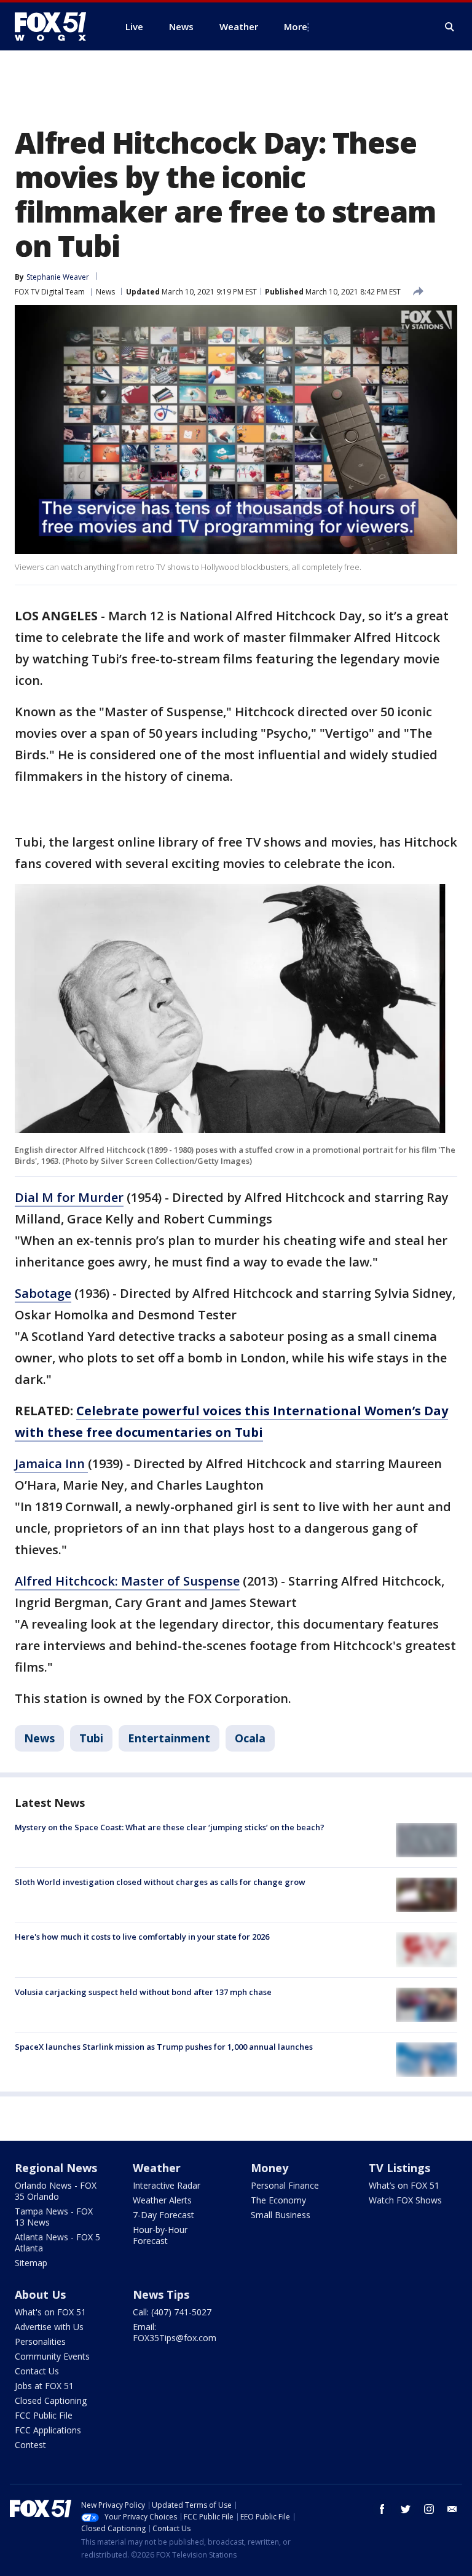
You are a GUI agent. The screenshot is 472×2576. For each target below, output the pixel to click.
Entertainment (169, 1738)
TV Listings (399, 2168)
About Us (40, 2294)
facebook (382, 2509)
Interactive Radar (167, 2185)
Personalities (40, 2341)
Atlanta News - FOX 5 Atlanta (57, 2242)
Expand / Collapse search (450, 27)
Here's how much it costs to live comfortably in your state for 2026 (142, 1937)
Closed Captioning (51, 2400)
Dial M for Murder (69, 1197)
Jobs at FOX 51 (44, 2386)
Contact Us (37, 2371)
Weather (157, 2168)
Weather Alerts (162, 2200)
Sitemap (31, 2263)
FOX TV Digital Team (50, 292)
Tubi (91, 1738)
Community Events (52, 2356)
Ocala (250, 1738)
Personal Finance (285, 2185)
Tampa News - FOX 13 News (54, 2217)
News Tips (161, 2294)
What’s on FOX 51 (404, 2185)
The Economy (278, 2200)
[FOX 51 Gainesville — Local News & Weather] (55, 26)
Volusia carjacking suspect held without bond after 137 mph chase (143, 1992)
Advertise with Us (49, 2327)
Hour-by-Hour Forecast (160, 2235)
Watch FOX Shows (405, 2200)
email (452, 2509)
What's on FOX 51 (50, 2312)
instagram (429, 2509)
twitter (406, 2509)
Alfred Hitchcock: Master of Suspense (127, 1581)
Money (269, 2168)
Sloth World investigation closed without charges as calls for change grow (160, 1882)
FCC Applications (48, 2430)
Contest (30, 2445)
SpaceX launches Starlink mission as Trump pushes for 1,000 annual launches (164, 2047)
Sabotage (43, 1293)
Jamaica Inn (51, 1464)
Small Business (281, 2215)
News (105, 292)
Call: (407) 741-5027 (172, 2312)
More (296, 26)
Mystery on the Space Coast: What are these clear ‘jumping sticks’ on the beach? (170, 1827)
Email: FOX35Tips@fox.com (175, 2332)
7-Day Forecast (163, 2215)
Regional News (56, 2168)
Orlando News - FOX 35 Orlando (56, 2191)
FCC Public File (44, 2415)
